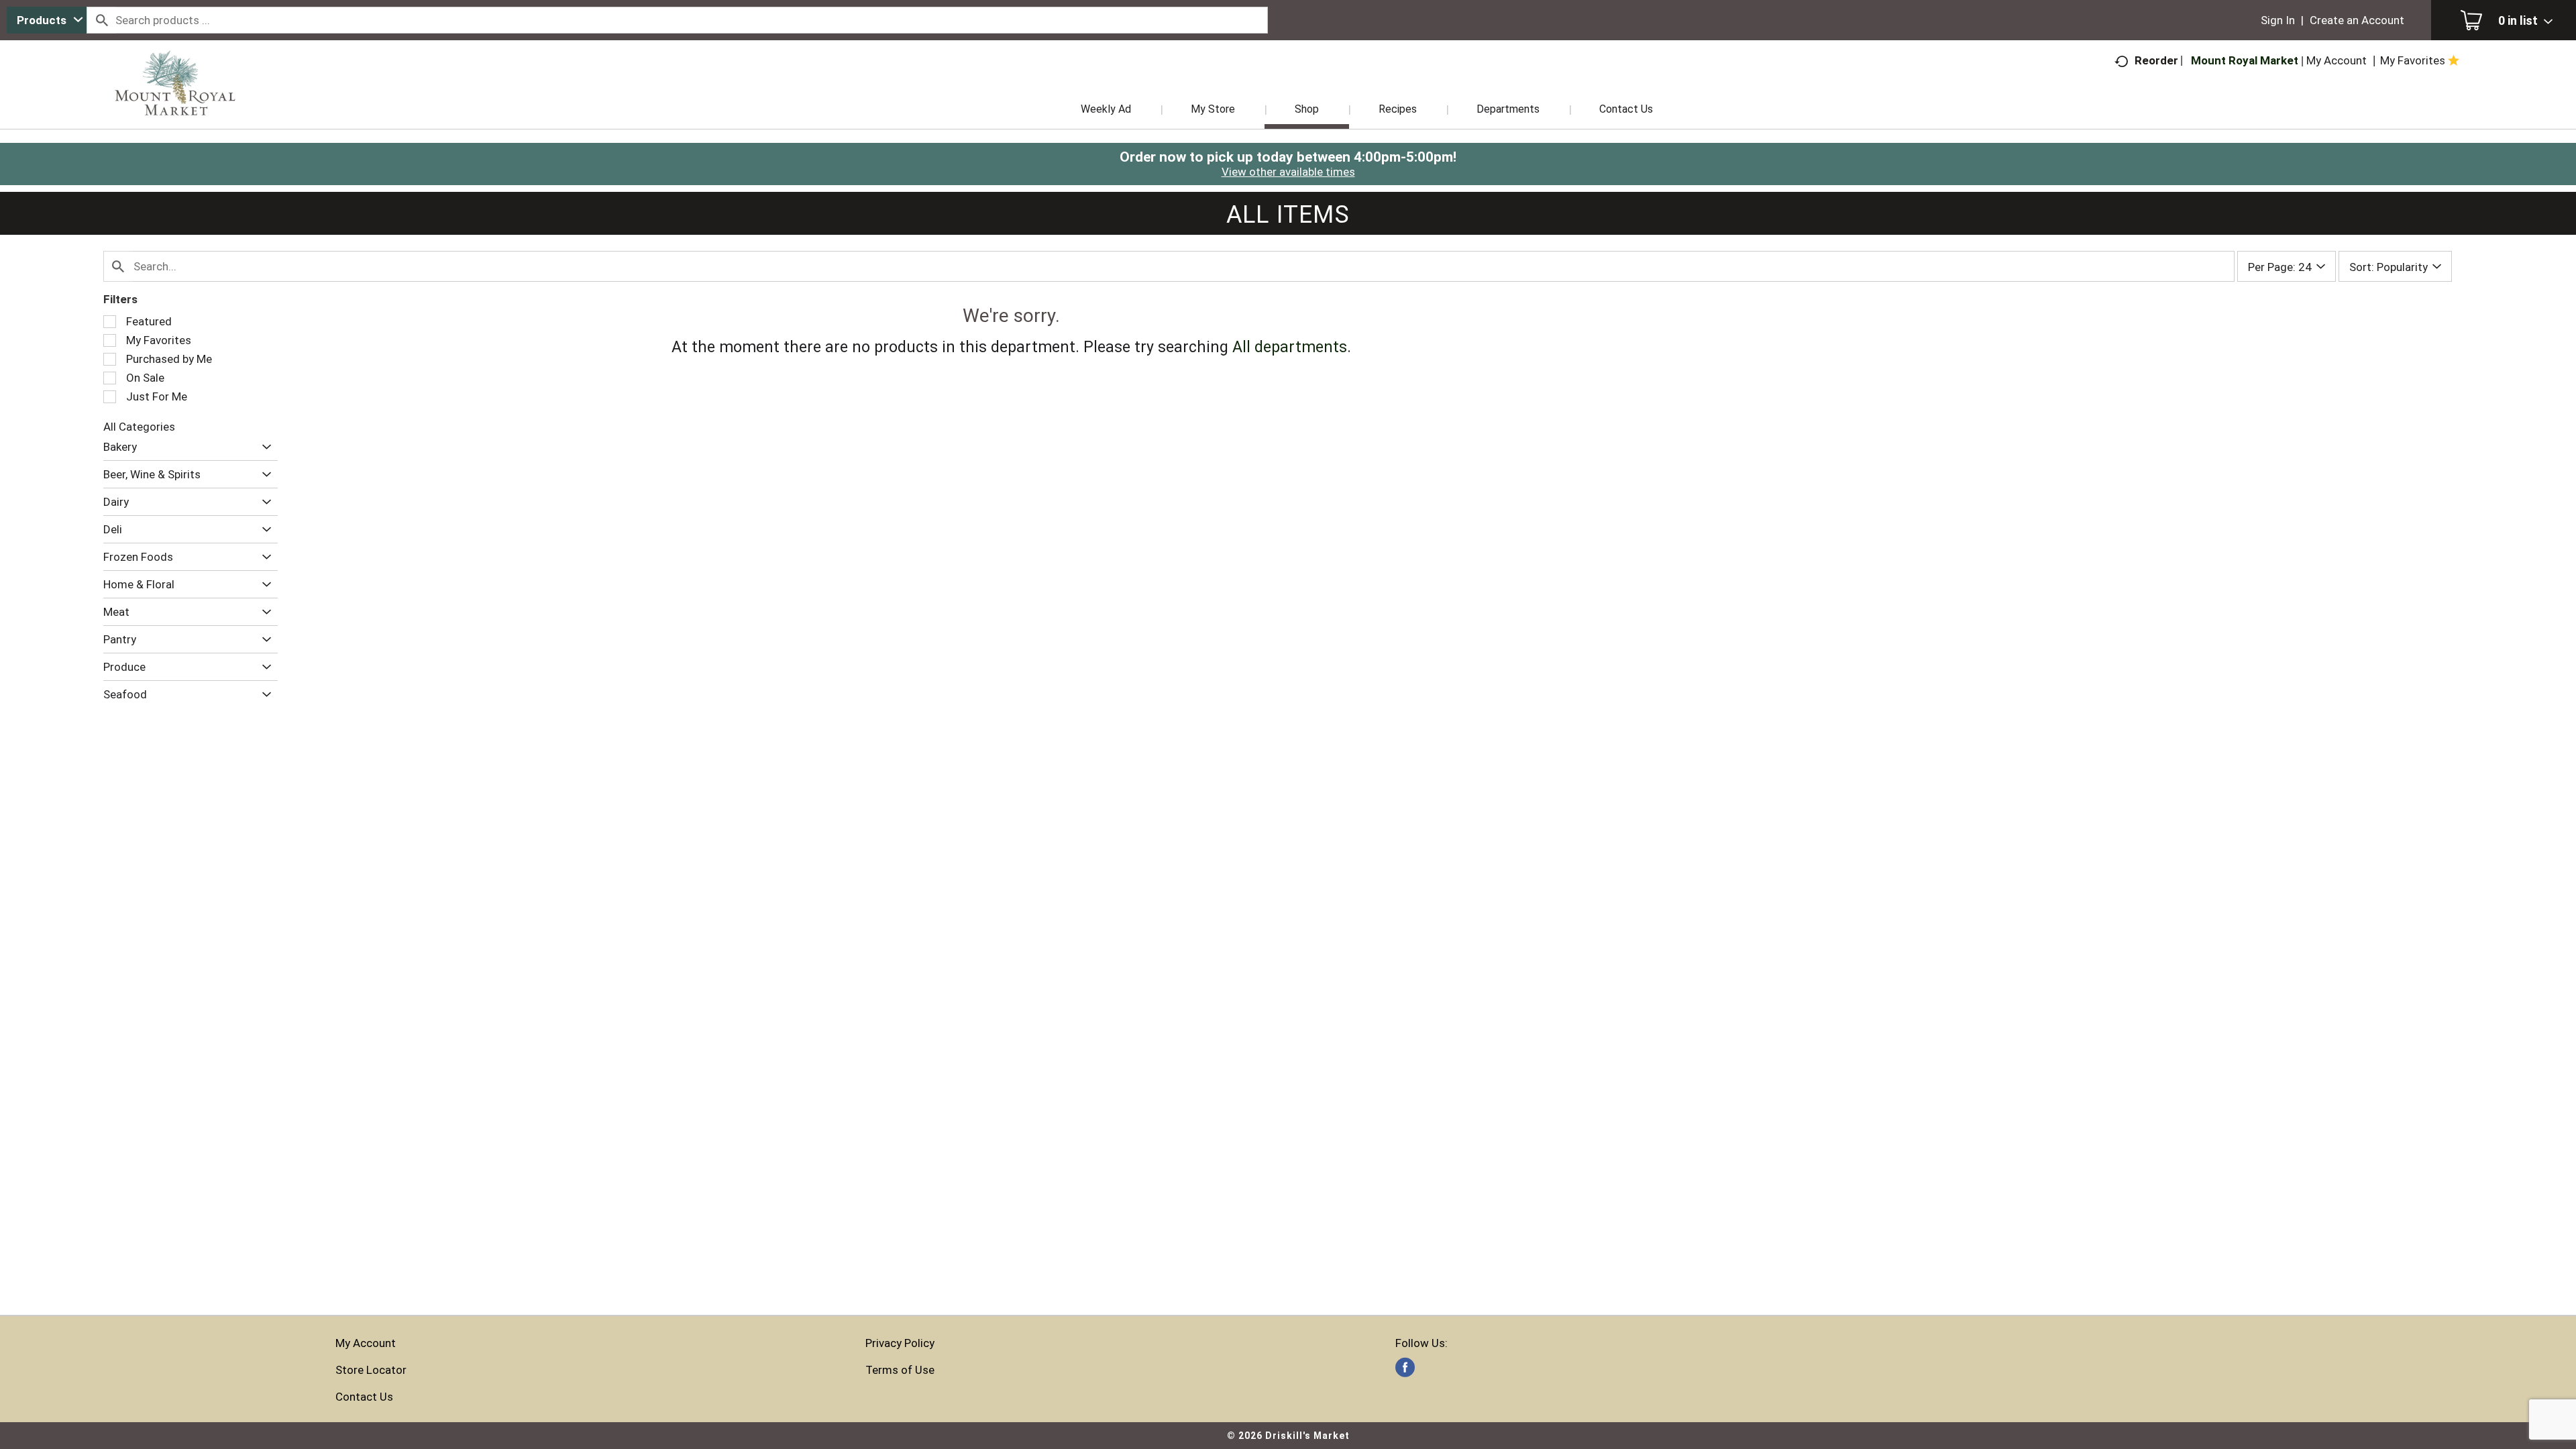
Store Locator (371, 1370)
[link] (1405, 1367)
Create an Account (2357, 20)
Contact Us (364, 1397)
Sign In (2278, 20)
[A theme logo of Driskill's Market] (175, 101)
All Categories (139, 427)
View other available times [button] (1288, 172)
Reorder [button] (2156, 60)
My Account (366, 1343)
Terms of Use (900, 1370)
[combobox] (47, 20)
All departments (1290, 347)
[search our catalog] (101, 20)
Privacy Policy (900, 1343)
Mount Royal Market (2245, 60)
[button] (263, 447)
